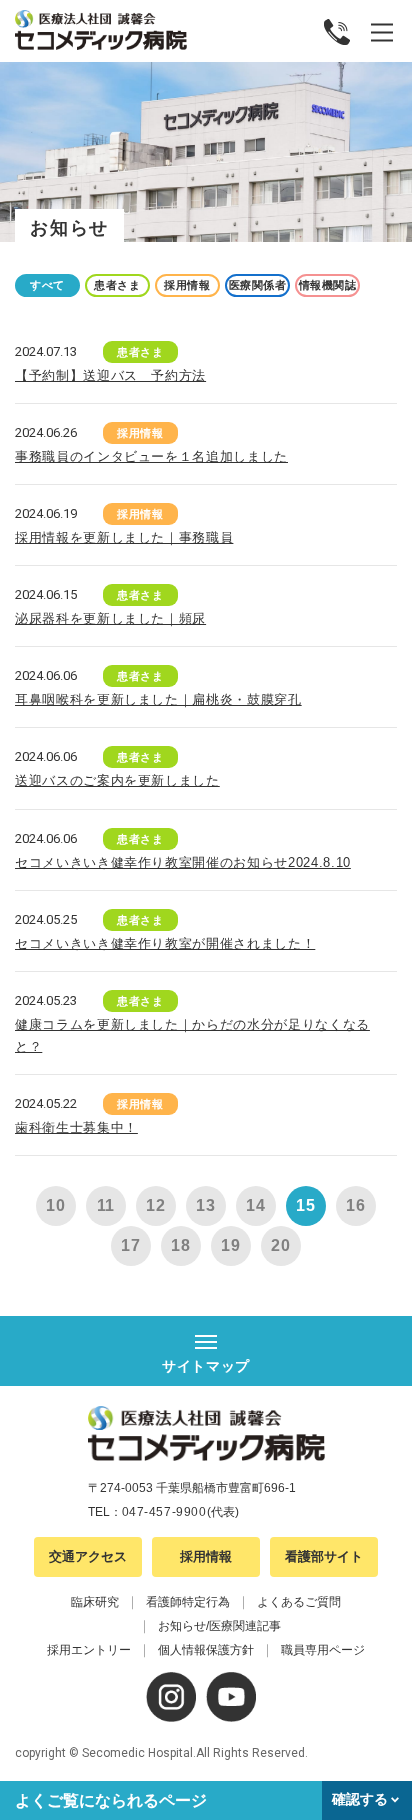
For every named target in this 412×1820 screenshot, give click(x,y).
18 (181, 1245)
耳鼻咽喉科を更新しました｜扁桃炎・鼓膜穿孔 (158, 699)
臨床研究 (95, 1602)
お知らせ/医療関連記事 (219, 1626)
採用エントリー (89, 1650)
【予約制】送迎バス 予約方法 (110, 375)
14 (256, 1205)
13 (206, 1205)
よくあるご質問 (299, 1602)
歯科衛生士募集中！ (76, 1127)
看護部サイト (324, 1556)
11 (106, 1205)
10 (56, 1205)
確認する (360, 1799)
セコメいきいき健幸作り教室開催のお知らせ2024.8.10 (183, 862)
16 (356, 1205)
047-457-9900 (164, 1512)
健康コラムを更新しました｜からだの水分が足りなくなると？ (192, 1035)
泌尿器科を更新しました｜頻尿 (110, 618)
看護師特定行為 (188, 1602)
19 (231, 1245)
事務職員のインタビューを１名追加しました (151, 456)
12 (156, 1205)
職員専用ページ (323, 1650)
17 (131, 1245)
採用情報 (206, 1556)
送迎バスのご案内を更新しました (117, 780)
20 (281, 1245)
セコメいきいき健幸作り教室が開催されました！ (165, 943)
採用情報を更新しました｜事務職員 (124, 537)
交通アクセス (88, 1556)
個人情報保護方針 (206, 1650)
